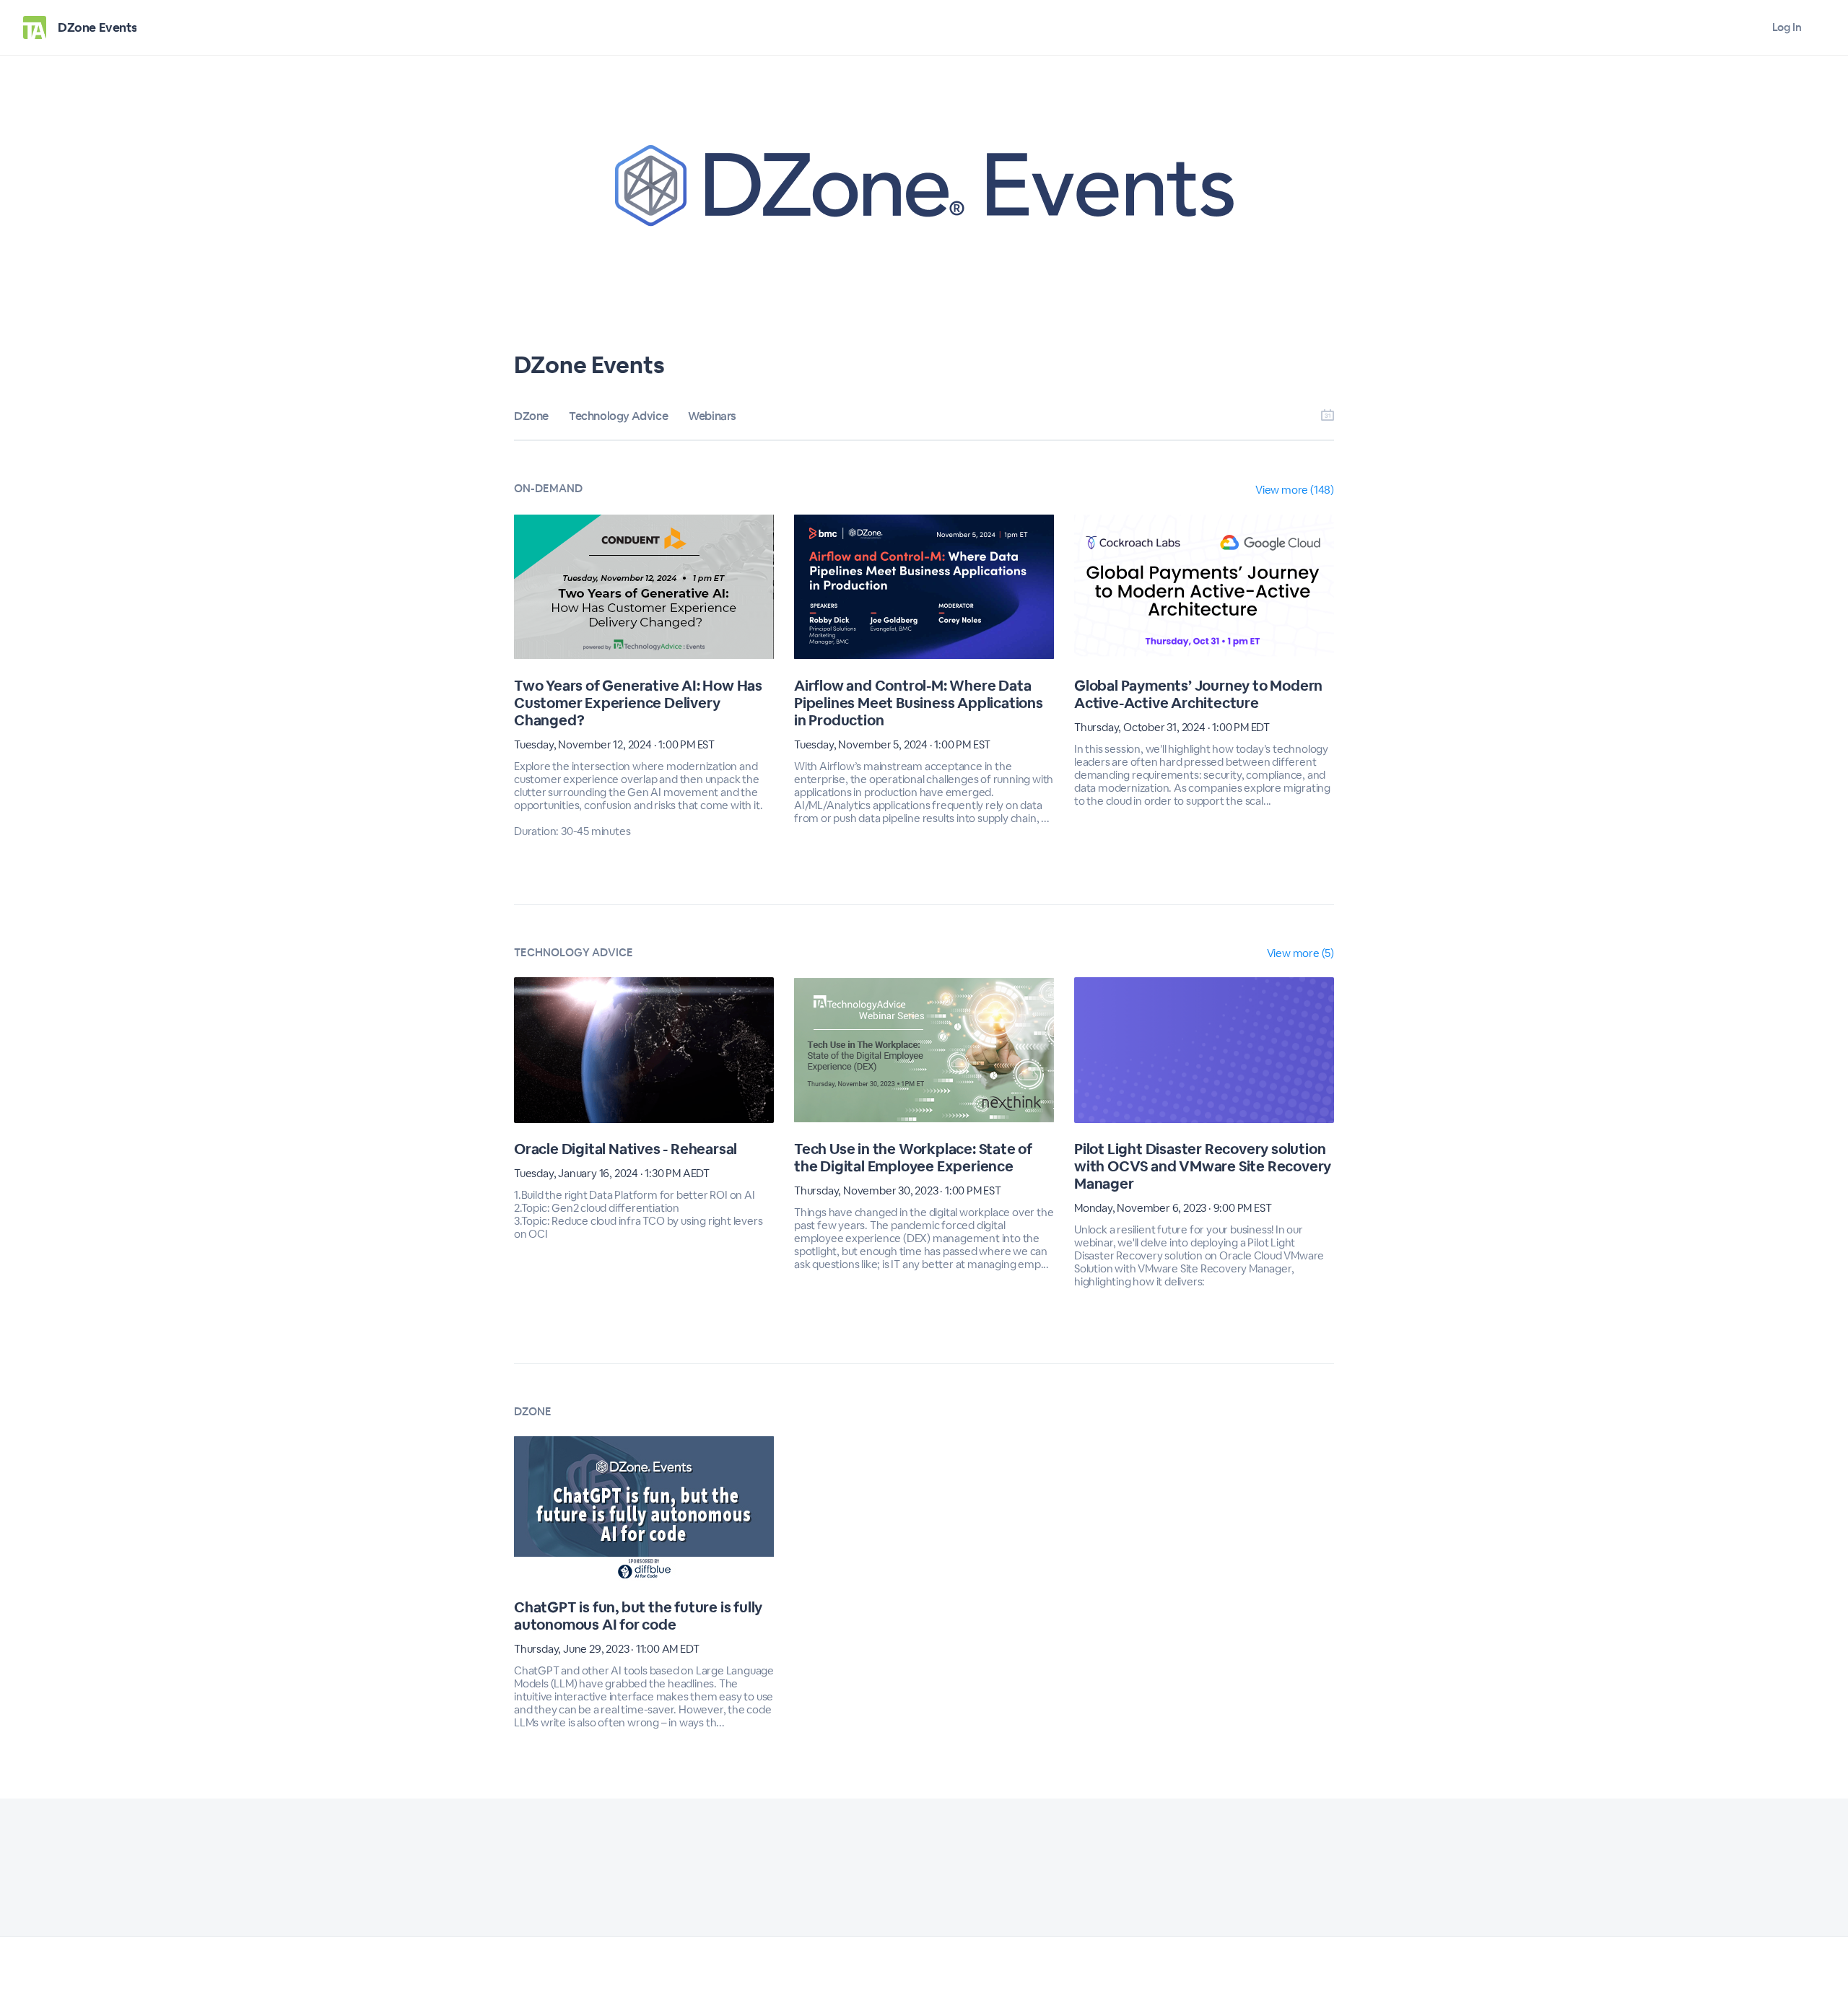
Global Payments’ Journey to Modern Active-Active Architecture (1198, 694)
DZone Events (97, 27)
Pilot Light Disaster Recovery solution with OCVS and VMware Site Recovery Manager (1203, 1166)
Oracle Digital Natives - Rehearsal (626, 1149)
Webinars (712, 416)
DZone (531, 416)
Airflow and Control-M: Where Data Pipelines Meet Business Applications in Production (919, 703)
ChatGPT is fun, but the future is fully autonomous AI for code (638, 1616)
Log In (1787, 27)
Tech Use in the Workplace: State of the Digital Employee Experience (913, 1158)
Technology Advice (618, 416)
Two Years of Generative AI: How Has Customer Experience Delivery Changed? (638, 703)
